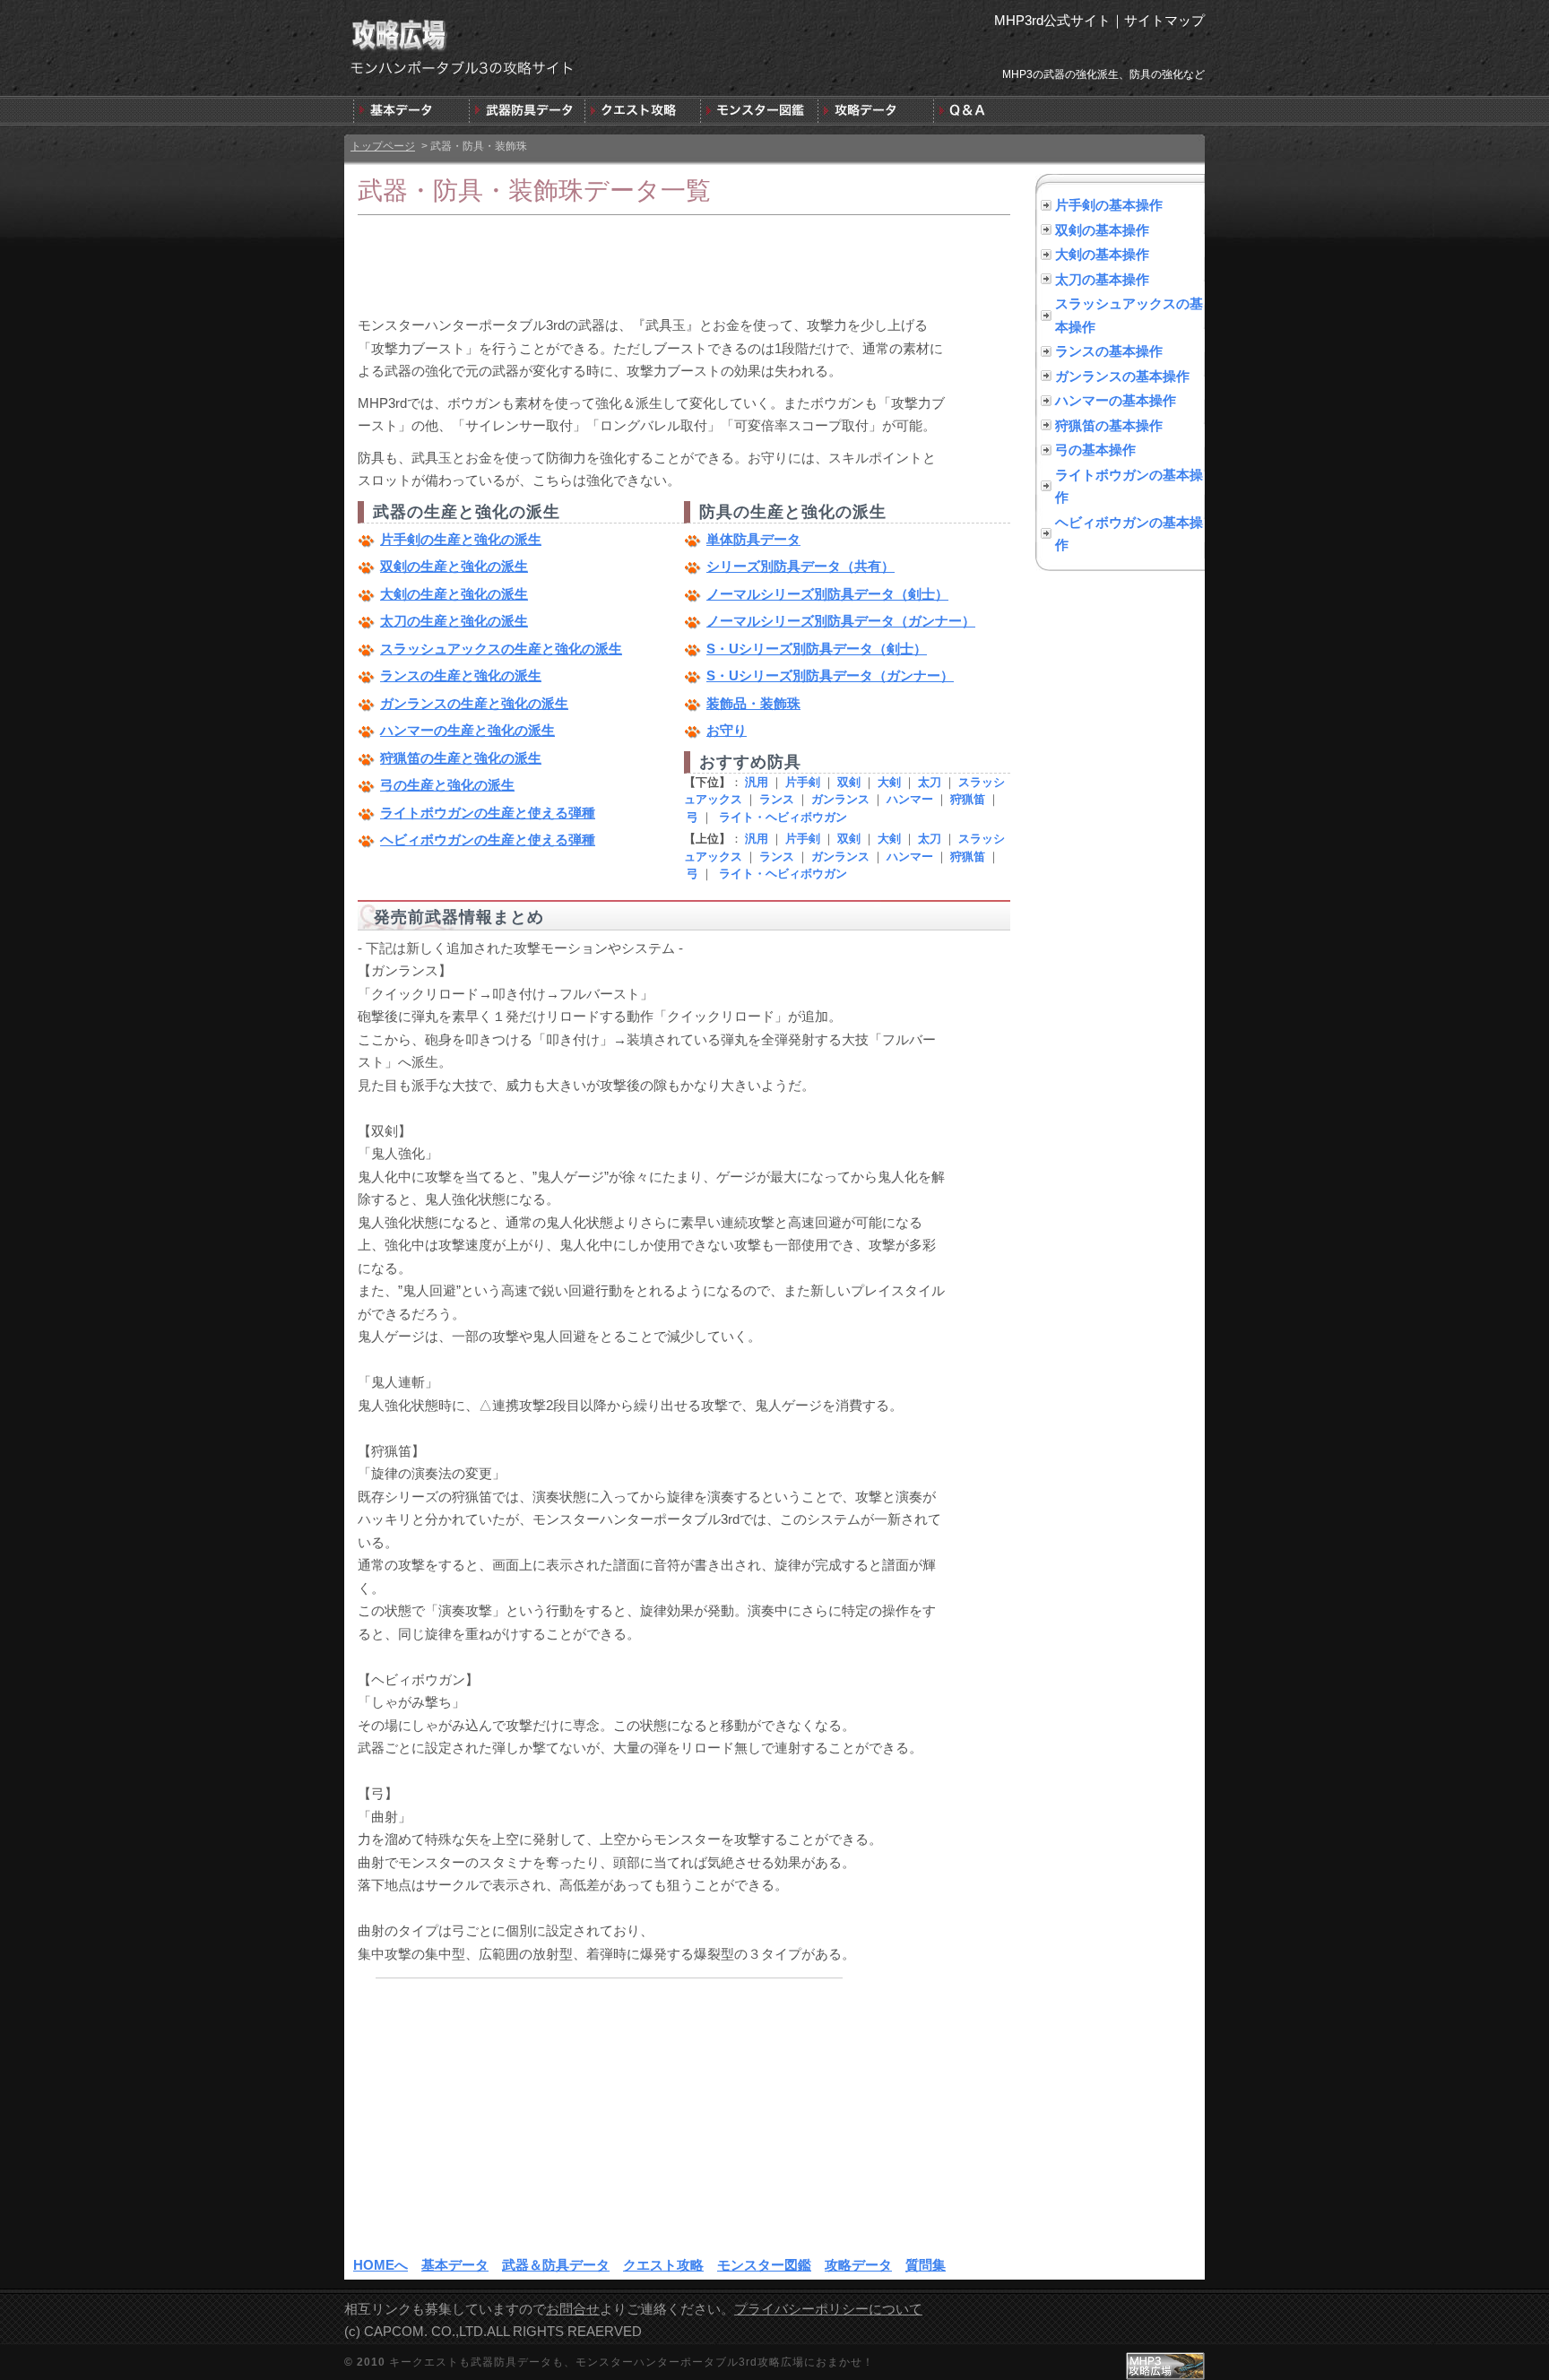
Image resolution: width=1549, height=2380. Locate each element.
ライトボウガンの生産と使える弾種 (488, 813)
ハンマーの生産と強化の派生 (467, 730)
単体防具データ (753, 539)
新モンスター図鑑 (758, 111)
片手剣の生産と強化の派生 (461, 539)
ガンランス (840, 799)
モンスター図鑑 (764, 2265)
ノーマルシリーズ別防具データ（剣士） (827, 594)
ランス (777, 799)
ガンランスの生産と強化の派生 (474, 703)
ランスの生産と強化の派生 (461, 675)
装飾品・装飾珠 (753, 703)
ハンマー (910, 799)
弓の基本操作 (1095, 450)
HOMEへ (381, 2265)
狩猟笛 (968, 799)
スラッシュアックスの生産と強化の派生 (501, 649)
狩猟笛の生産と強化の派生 (461, 758)
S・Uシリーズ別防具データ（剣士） (817, 649)
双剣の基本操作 (1102, 230)
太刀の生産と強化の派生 (454, 621)
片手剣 (803, 782)
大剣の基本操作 (1102, 254)
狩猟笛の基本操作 (1109, 425)
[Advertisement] (684, 264)
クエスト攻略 (642, 111)
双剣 (849, 782)
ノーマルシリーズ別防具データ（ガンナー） (841, 621)
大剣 (889, 782)
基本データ (455, 2265)
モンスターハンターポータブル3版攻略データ (874, 111)
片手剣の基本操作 (1109, 205)
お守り (727, 730)
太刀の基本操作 (1102, 279)
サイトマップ (1164, 20)
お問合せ (573, 2309)
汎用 (757, 782)
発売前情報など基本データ (411, 111)
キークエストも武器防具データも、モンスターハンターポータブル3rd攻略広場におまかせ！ (632, 2362)
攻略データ (858, 2265)
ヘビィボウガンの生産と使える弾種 (488, 839)
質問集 (989, 111)
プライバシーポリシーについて (828, 2309)
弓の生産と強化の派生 (447, 785)
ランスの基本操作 (1109, 351)
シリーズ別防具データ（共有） (800, 566)
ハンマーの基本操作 (1116, 400)
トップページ (383, 146)
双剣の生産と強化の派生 (454, 566)
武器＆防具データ (527, 111)
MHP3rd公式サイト (1052, 20)
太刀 (930, 782)
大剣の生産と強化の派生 (454, 594)
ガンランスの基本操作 (1122, 376)
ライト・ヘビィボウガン (783, 817)
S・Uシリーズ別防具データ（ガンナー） (830, 675)
